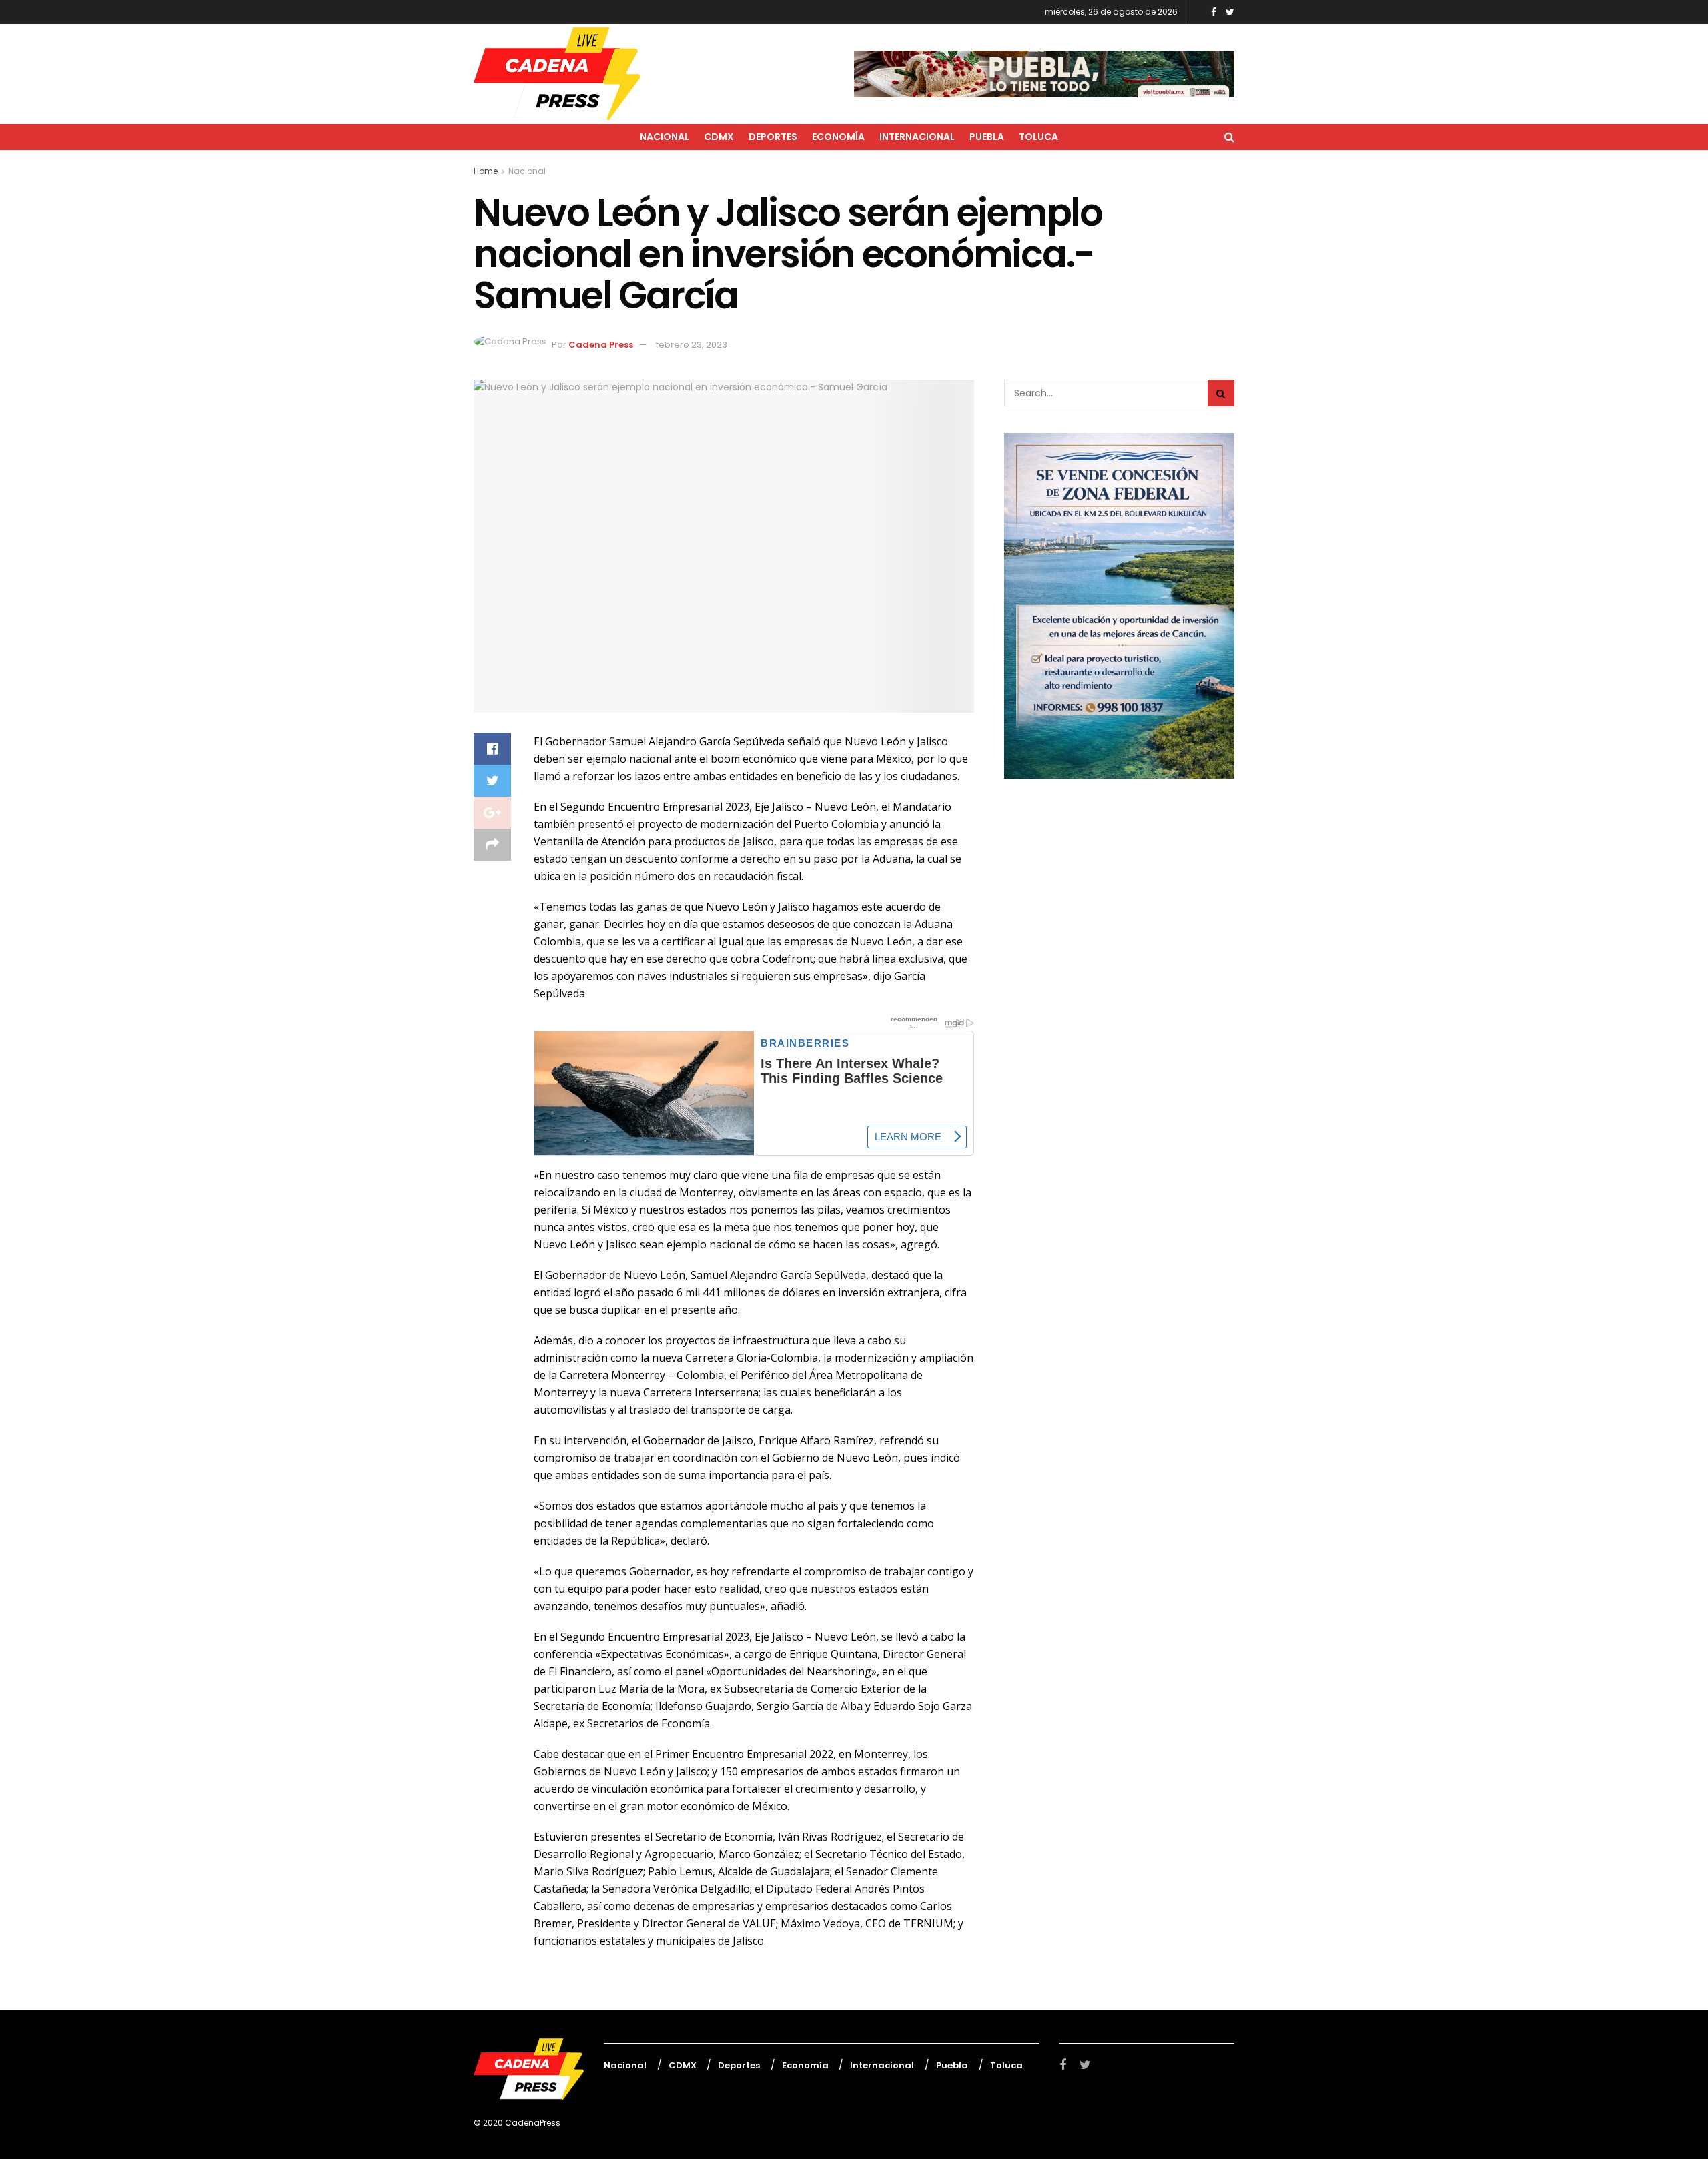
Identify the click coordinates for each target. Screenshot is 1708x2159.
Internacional (917, 137)
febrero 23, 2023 (692, 345)
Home (486, 171)
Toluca (1038, 137)
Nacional (665, 137)
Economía (838, 137)
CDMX (719, 137)
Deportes (773, 137)
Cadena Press (601, 345)
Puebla (987, 137)
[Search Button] (1221, 393)
